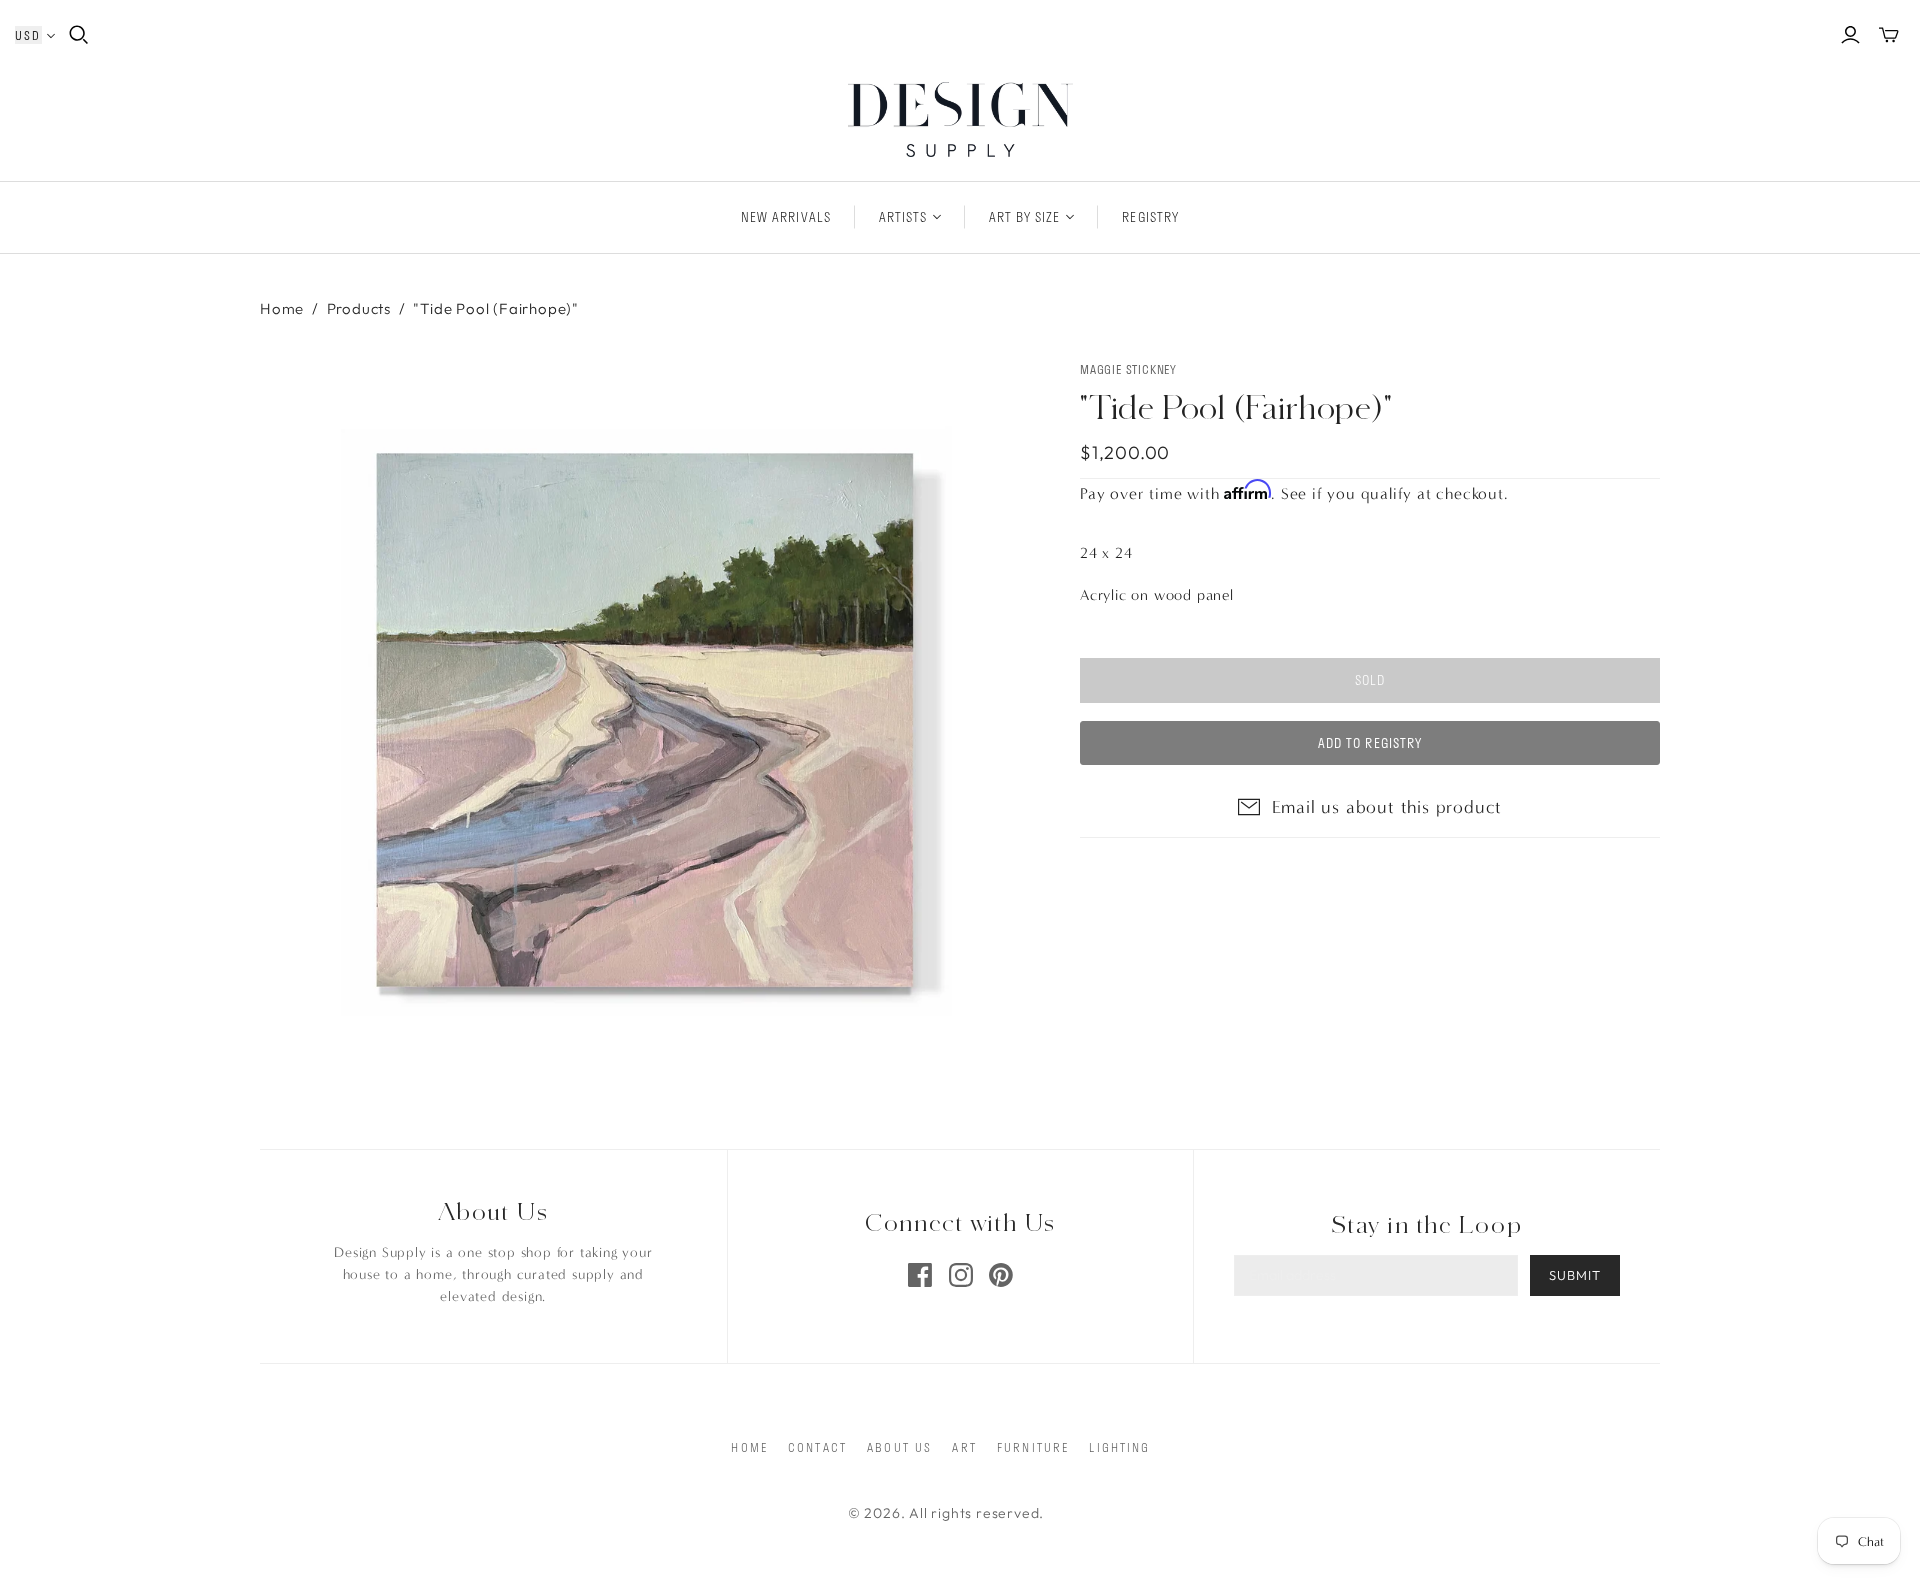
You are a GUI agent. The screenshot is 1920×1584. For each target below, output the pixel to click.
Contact (817, 1447)
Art (964, 1447)
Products (359, 308)
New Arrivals (785, 217)
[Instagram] (961, 1275)
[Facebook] (920, 1275)
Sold (1370, 680)
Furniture (1033, 1447)
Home (282, 308)
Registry (1150, 217)
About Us (899, 1447)
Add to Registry (1370, 743)
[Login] (1850, 35)
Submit (1575, 1275)
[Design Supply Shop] (960, 119)
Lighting (1119, 1447)
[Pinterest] (1001, 1275)
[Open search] (79, 35)
